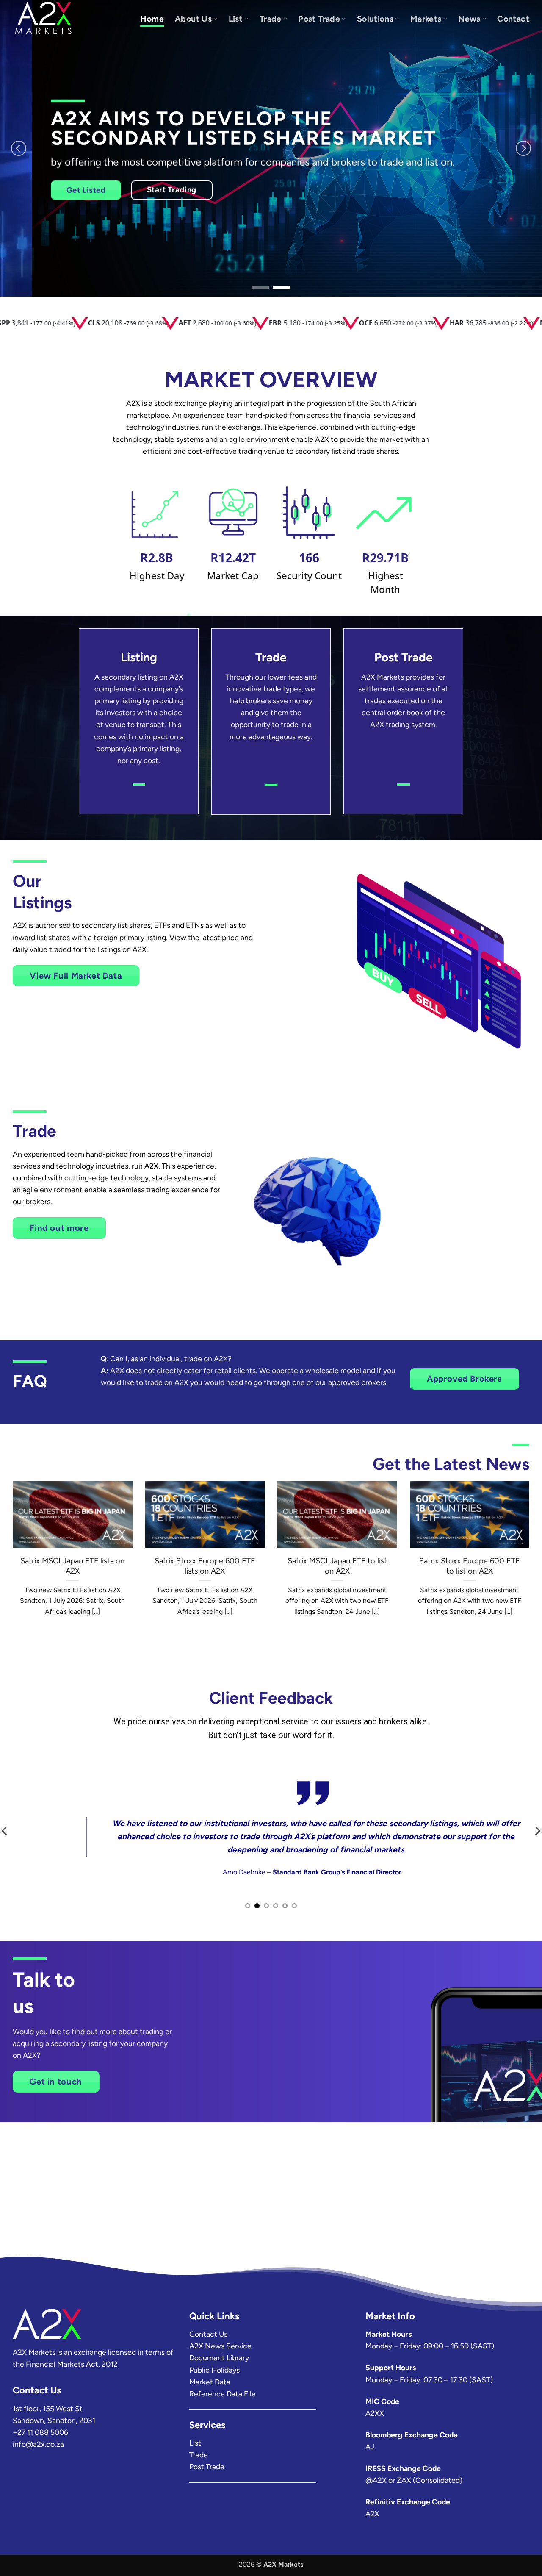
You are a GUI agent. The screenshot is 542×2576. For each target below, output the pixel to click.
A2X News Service (220, 2346)
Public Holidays (214, 2370)
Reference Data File (223, 2394)
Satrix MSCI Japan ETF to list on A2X (337, 1566)
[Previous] (19, 148)
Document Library (219, 2358)
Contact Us (208, 2334)
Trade (271, 19)
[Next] (523, 148)
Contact (513, 19)
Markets (426, 19)
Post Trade (319, 19)
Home (152, 19)
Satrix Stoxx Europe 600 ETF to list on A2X (469, 1566)
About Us (193, 19)
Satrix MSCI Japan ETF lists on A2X (72, 1566)
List (236, 19)
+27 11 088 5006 (40, 2432)
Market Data (210, 2382)
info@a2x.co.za (38, 2444)
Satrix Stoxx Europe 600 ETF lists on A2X (205, 1566)
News (469, 19)
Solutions (375, 19)
